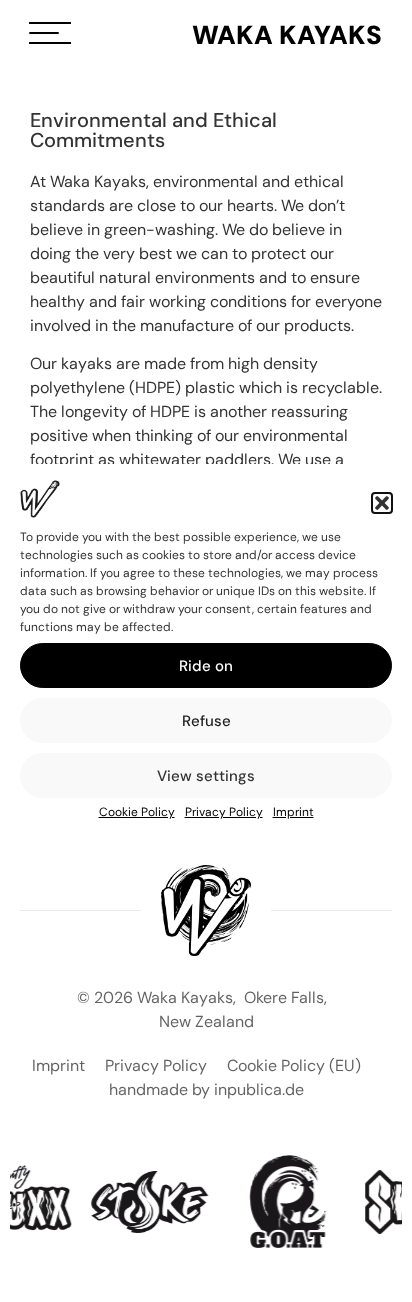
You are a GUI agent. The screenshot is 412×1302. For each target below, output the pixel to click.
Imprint (293, 812)
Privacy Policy (224, 812)
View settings (206, 776)
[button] (382, 503)
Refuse (206, 721)
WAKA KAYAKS (287, 35)
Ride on (206, 666)
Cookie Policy (137, 812)
